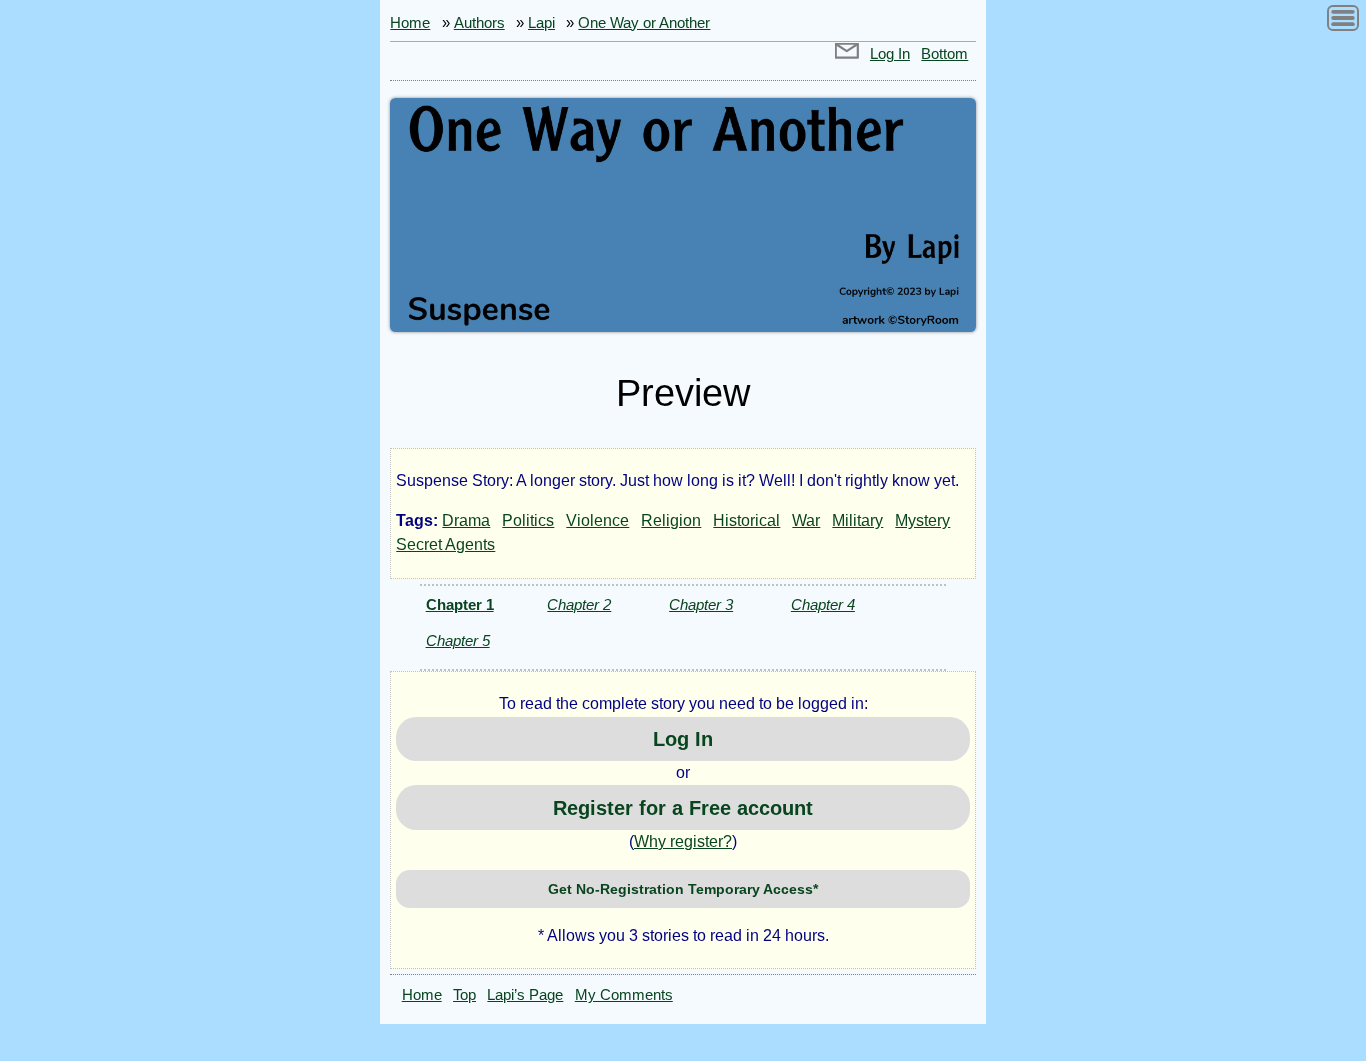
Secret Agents (445, 544)
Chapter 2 (579, 604)
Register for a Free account (683, 808)
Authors (479, 23)
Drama (466, 520)
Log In (890, 54)
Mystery (922, 520)
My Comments (624, 995)
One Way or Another (644, 23)
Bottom (944, 54)
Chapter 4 (823, 604)
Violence (597, 520)
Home (410, 23)
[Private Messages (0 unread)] (847, 54)
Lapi (541, 23)
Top (464, 995)
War (806, 520)
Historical (746, 520)
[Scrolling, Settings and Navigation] (1343, 21)
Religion (671, 520)
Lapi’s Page (525, 995)
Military (857, 520)
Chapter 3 (701, 604)
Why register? (683, 841)
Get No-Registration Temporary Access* (683, 889)
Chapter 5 (458, 640)
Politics (528, 520)
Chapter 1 (460, 604)
